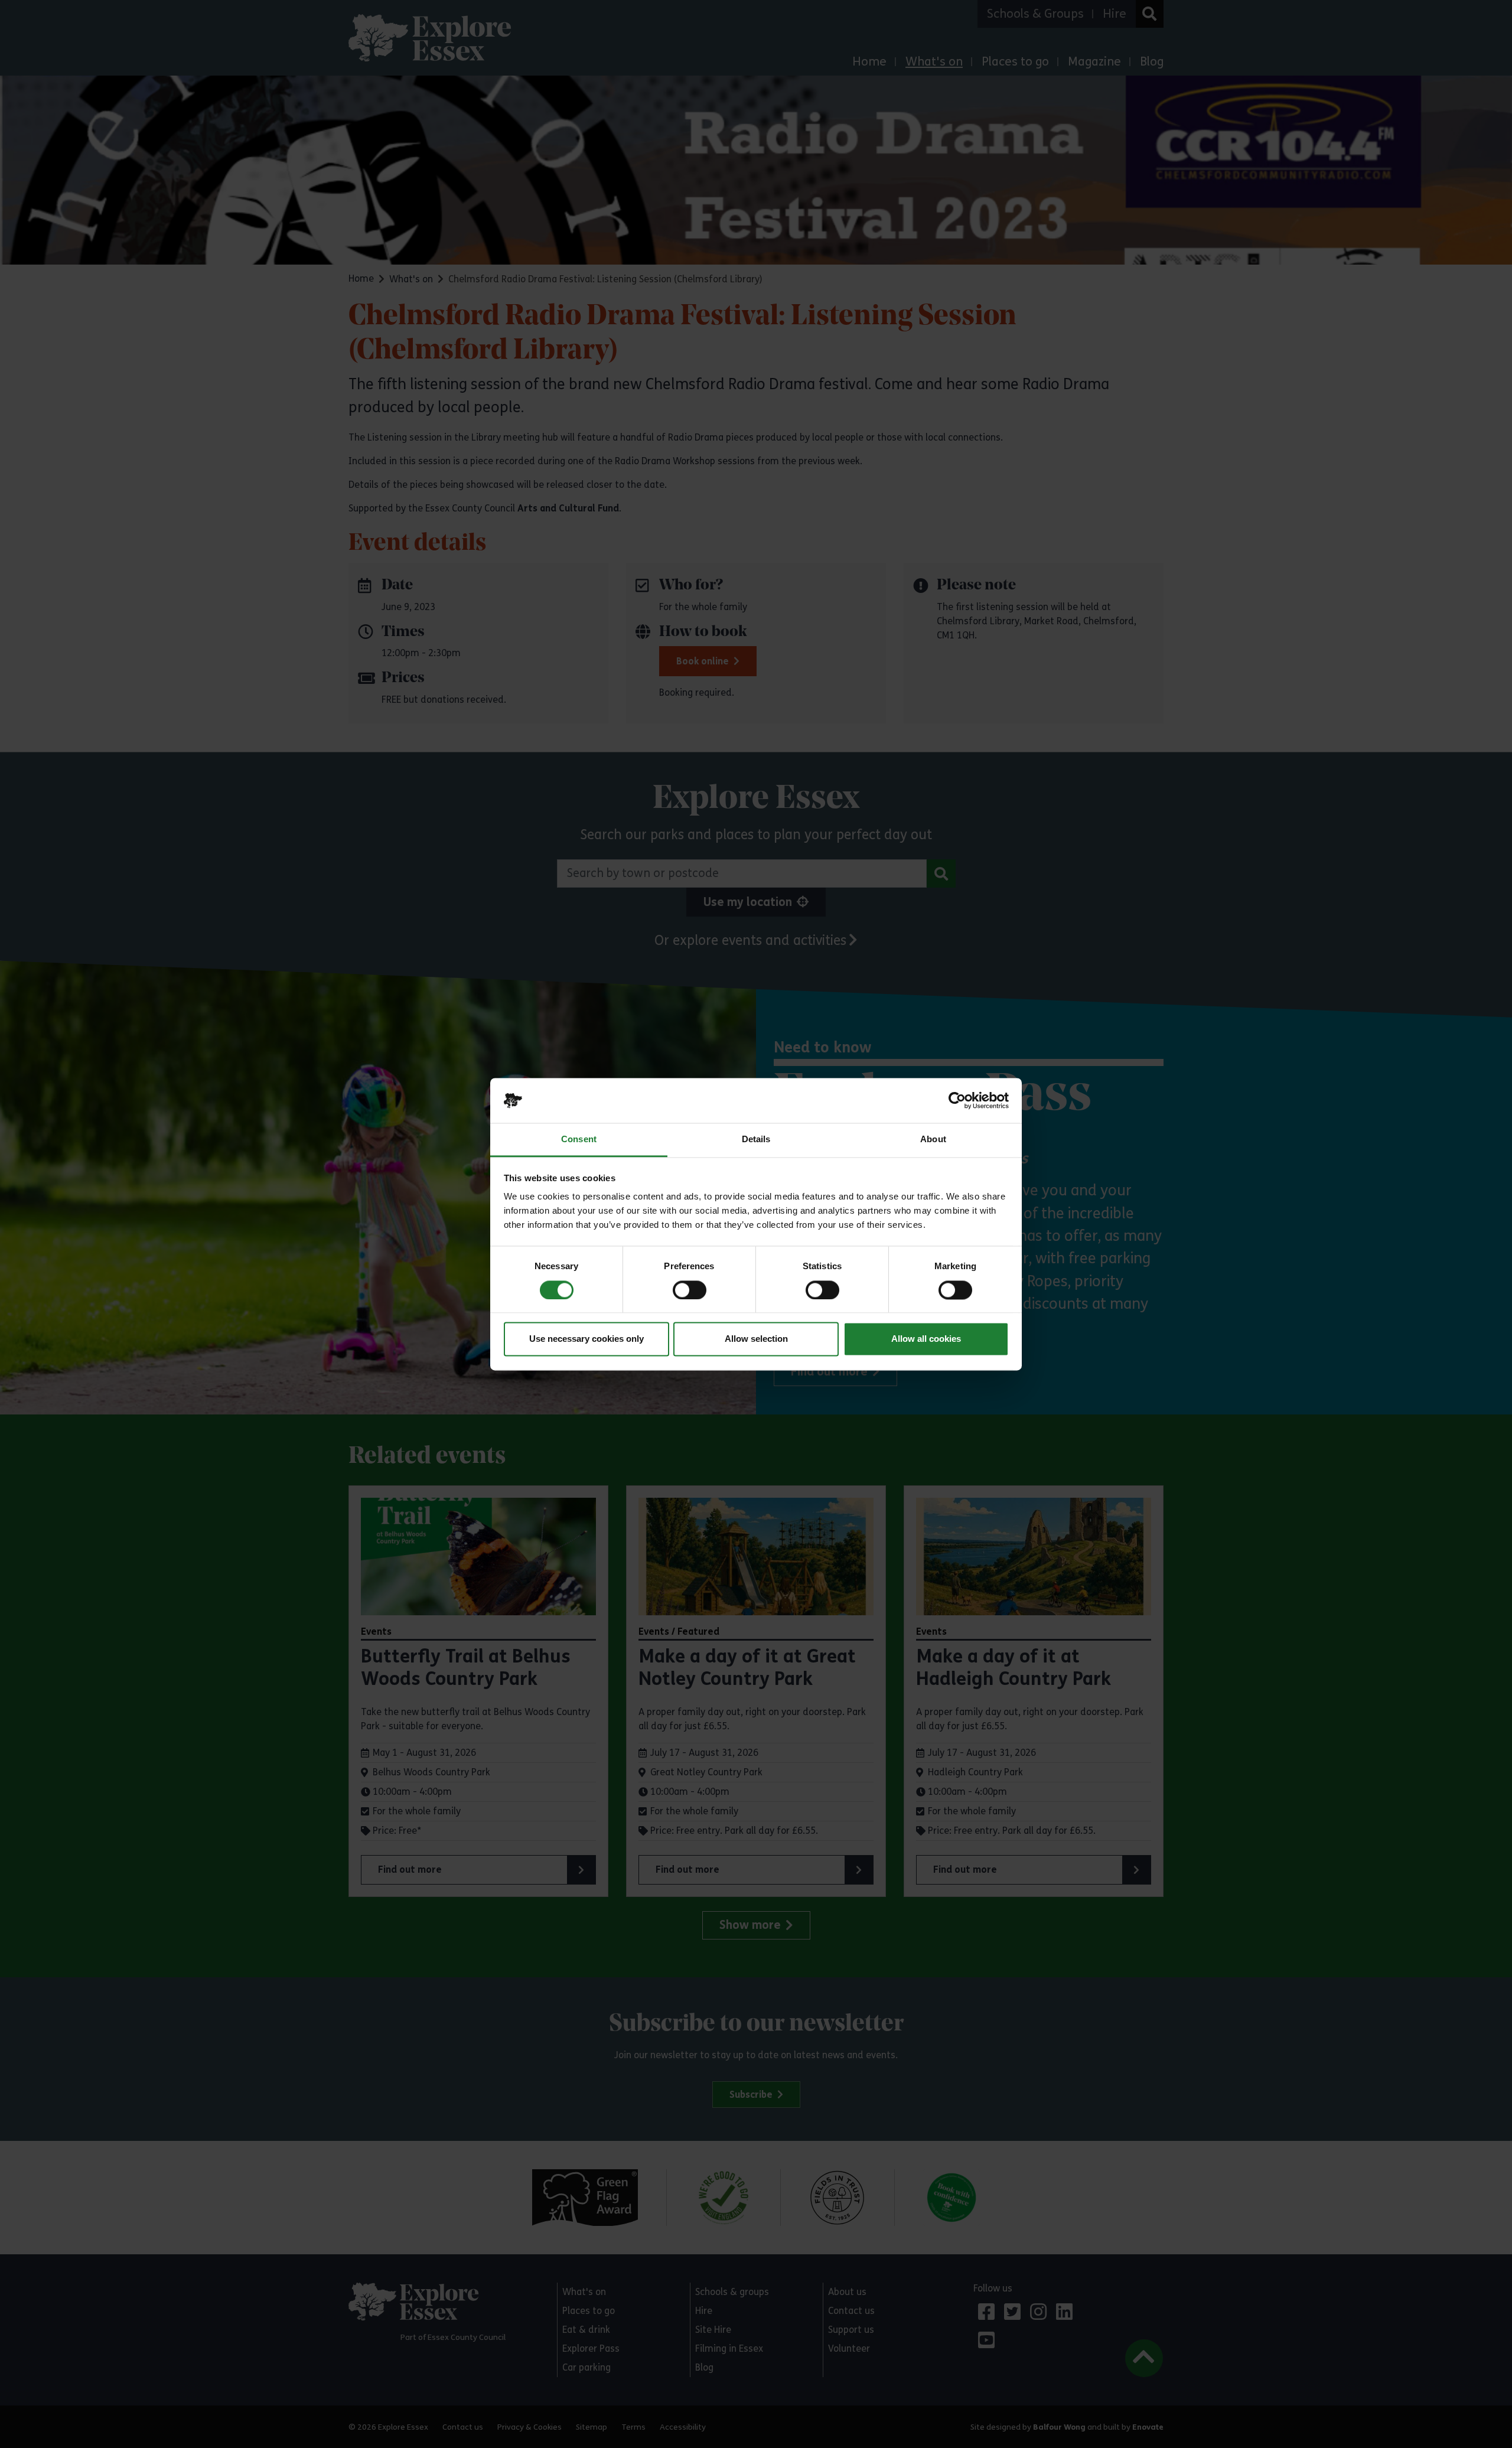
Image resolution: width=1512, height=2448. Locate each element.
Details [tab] (756, 1140)
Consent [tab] (579, 1140)
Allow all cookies (926, 1339)
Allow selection (756, 1339)
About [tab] (933, 1140)
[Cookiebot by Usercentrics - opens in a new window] (957, 1100)
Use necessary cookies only (586, 1339)
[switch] (690, 1290)
